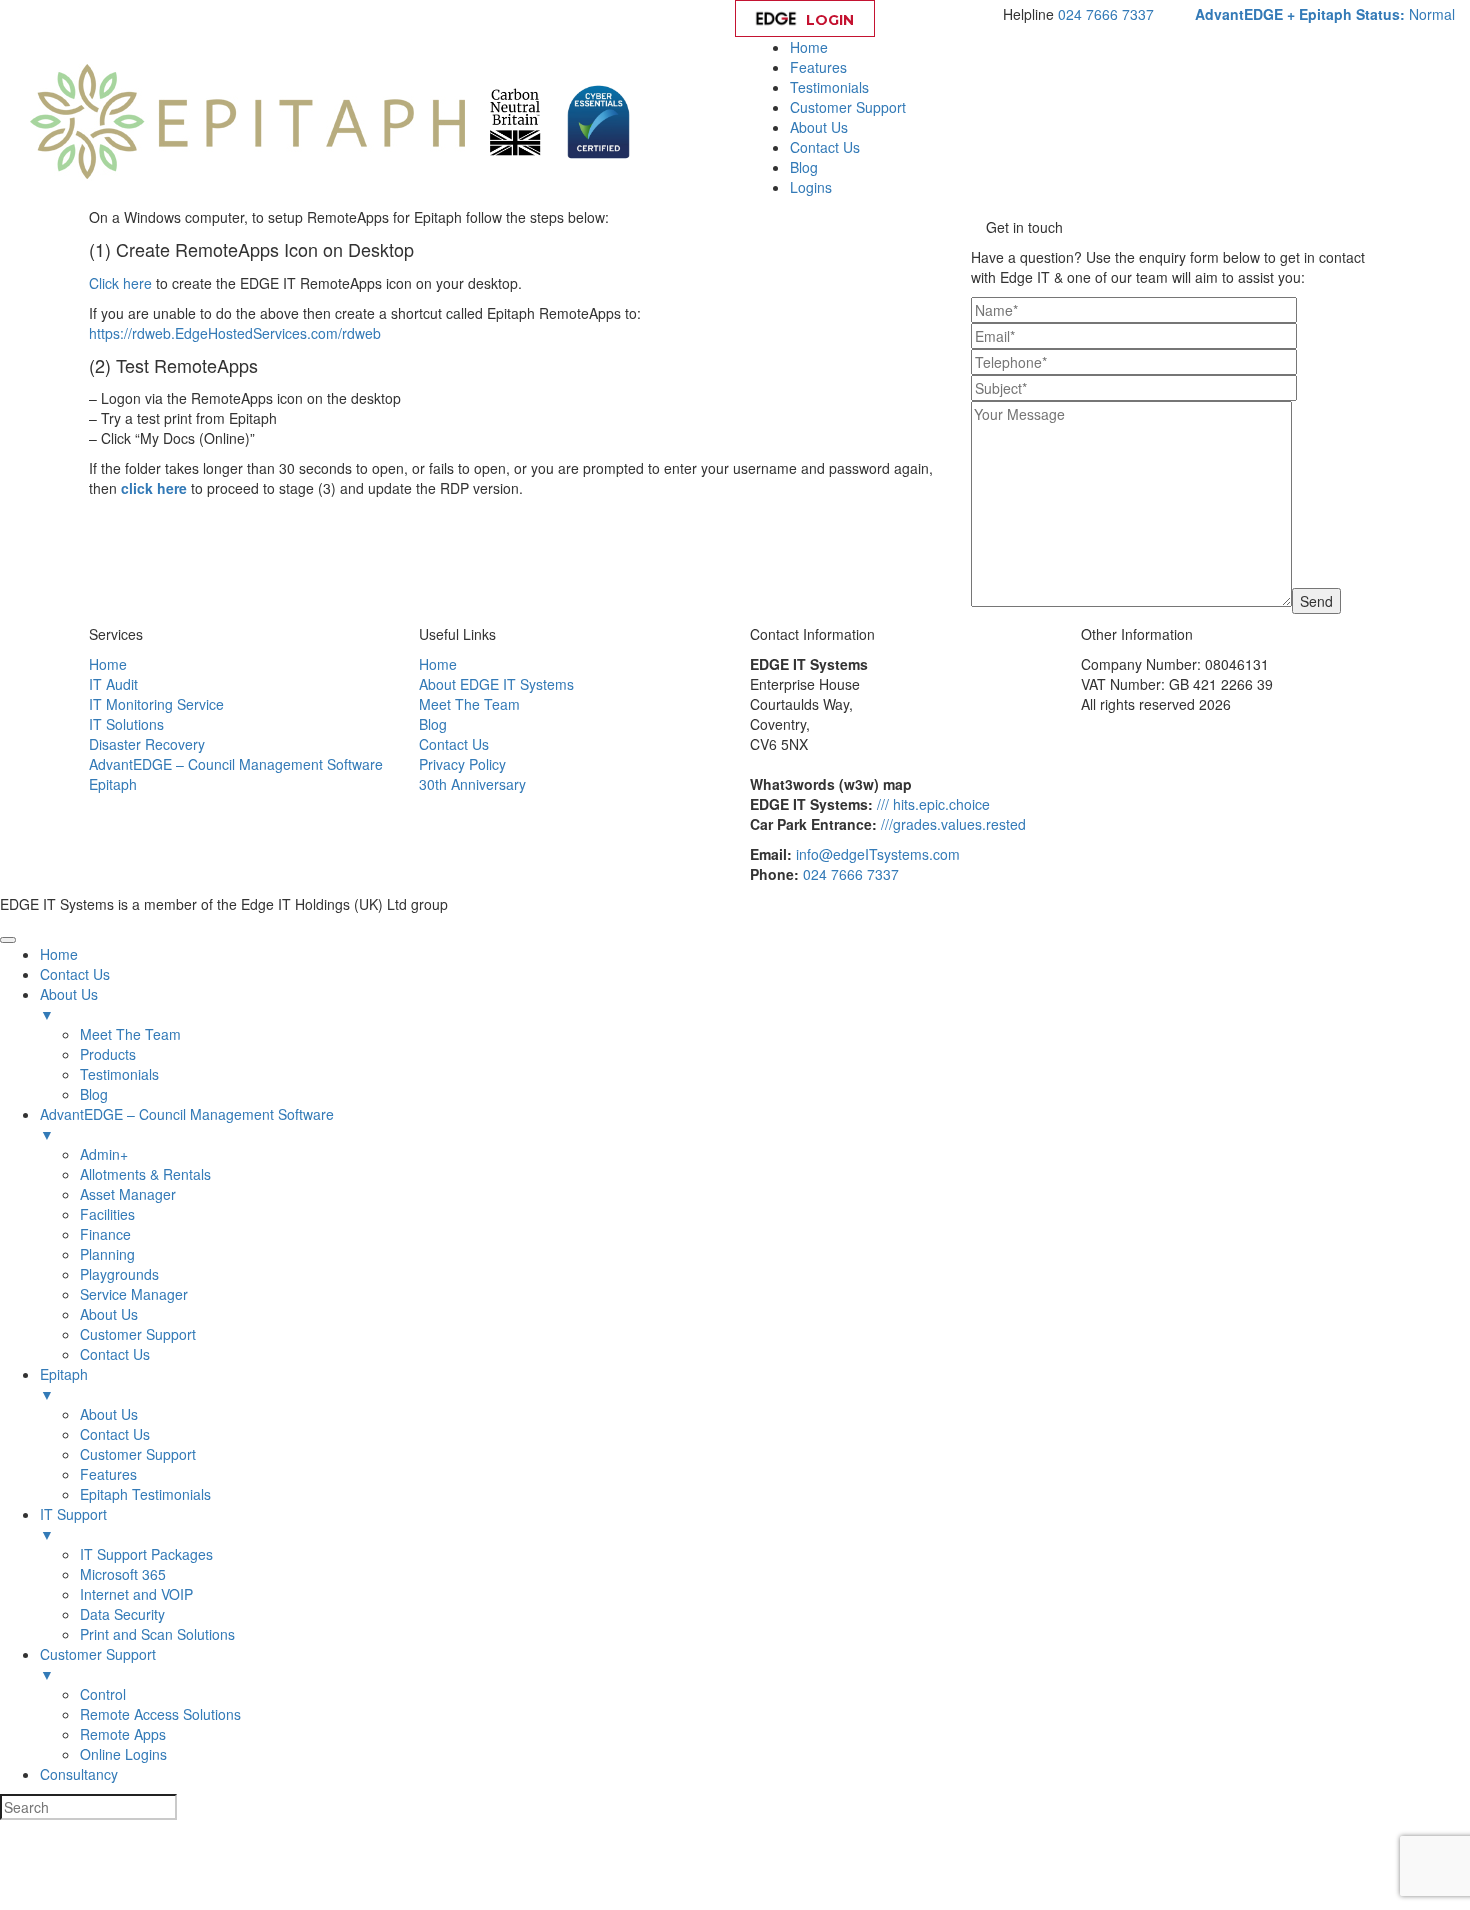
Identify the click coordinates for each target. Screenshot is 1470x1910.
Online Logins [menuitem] (123, 1754)
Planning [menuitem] (107, 1254)
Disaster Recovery (147, 744)
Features (818, 67)
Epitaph (113, 784)
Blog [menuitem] (94, 1094)
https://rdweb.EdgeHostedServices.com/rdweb (235, 333)
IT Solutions (126, 724)
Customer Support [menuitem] (138, 1334)
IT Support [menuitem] (73, 1524)
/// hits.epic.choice (933, 804)
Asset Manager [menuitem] (128, 1194)
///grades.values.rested (953, 824)
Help (943, 19)
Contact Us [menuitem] (75, 974)
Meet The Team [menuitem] (130, 1034)
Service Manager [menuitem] (134, 1294)
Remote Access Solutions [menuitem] (160, 1714)
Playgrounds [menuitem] (119, 1274)
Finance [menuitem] (105, 1234)
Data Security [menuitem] (122, 1614)
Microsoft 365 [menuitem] (123, 1574)
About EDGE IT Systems (496, 684)
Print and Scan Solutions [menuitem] (157, 1634)
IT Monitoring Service (156, 704)
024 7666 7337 (1106, 14)
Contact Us (825, 147)
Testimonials (829, 87)
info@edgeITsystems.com (878, 854)
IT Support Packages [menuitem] (146, 1554)
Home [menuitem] (59, 954)
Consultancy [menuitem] (79, 1774)
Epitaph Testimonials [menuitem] (145, 1494)
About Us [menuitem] (69, 1004)
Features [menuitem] (108, 1474)
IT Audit (113, 684)
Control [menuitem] (103, 1694)
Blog (804, 167)
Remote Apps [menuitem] (123, 1734)
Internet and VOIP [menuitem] (136, 1594)
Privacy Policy (462, 764)
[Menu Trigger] (8, 940)
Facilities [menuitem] (107, 1214)
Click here (120, 283)
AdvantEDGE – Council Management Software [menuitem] (187, 1124)
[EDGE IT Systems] (247, 120)
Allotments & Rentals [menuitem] (145, 1174)
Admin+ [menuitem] (104, 1154)
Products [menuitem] (108, 1054)
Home (809, 47)
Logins (811, 187)
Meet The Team (469, 704)
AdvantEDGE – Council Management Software (236, 764)
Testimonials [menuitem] (119, 1074)
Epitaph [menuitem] (64, 1384)
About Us (819, 127)
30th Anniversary (472, 784)
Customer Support (848, 107)
